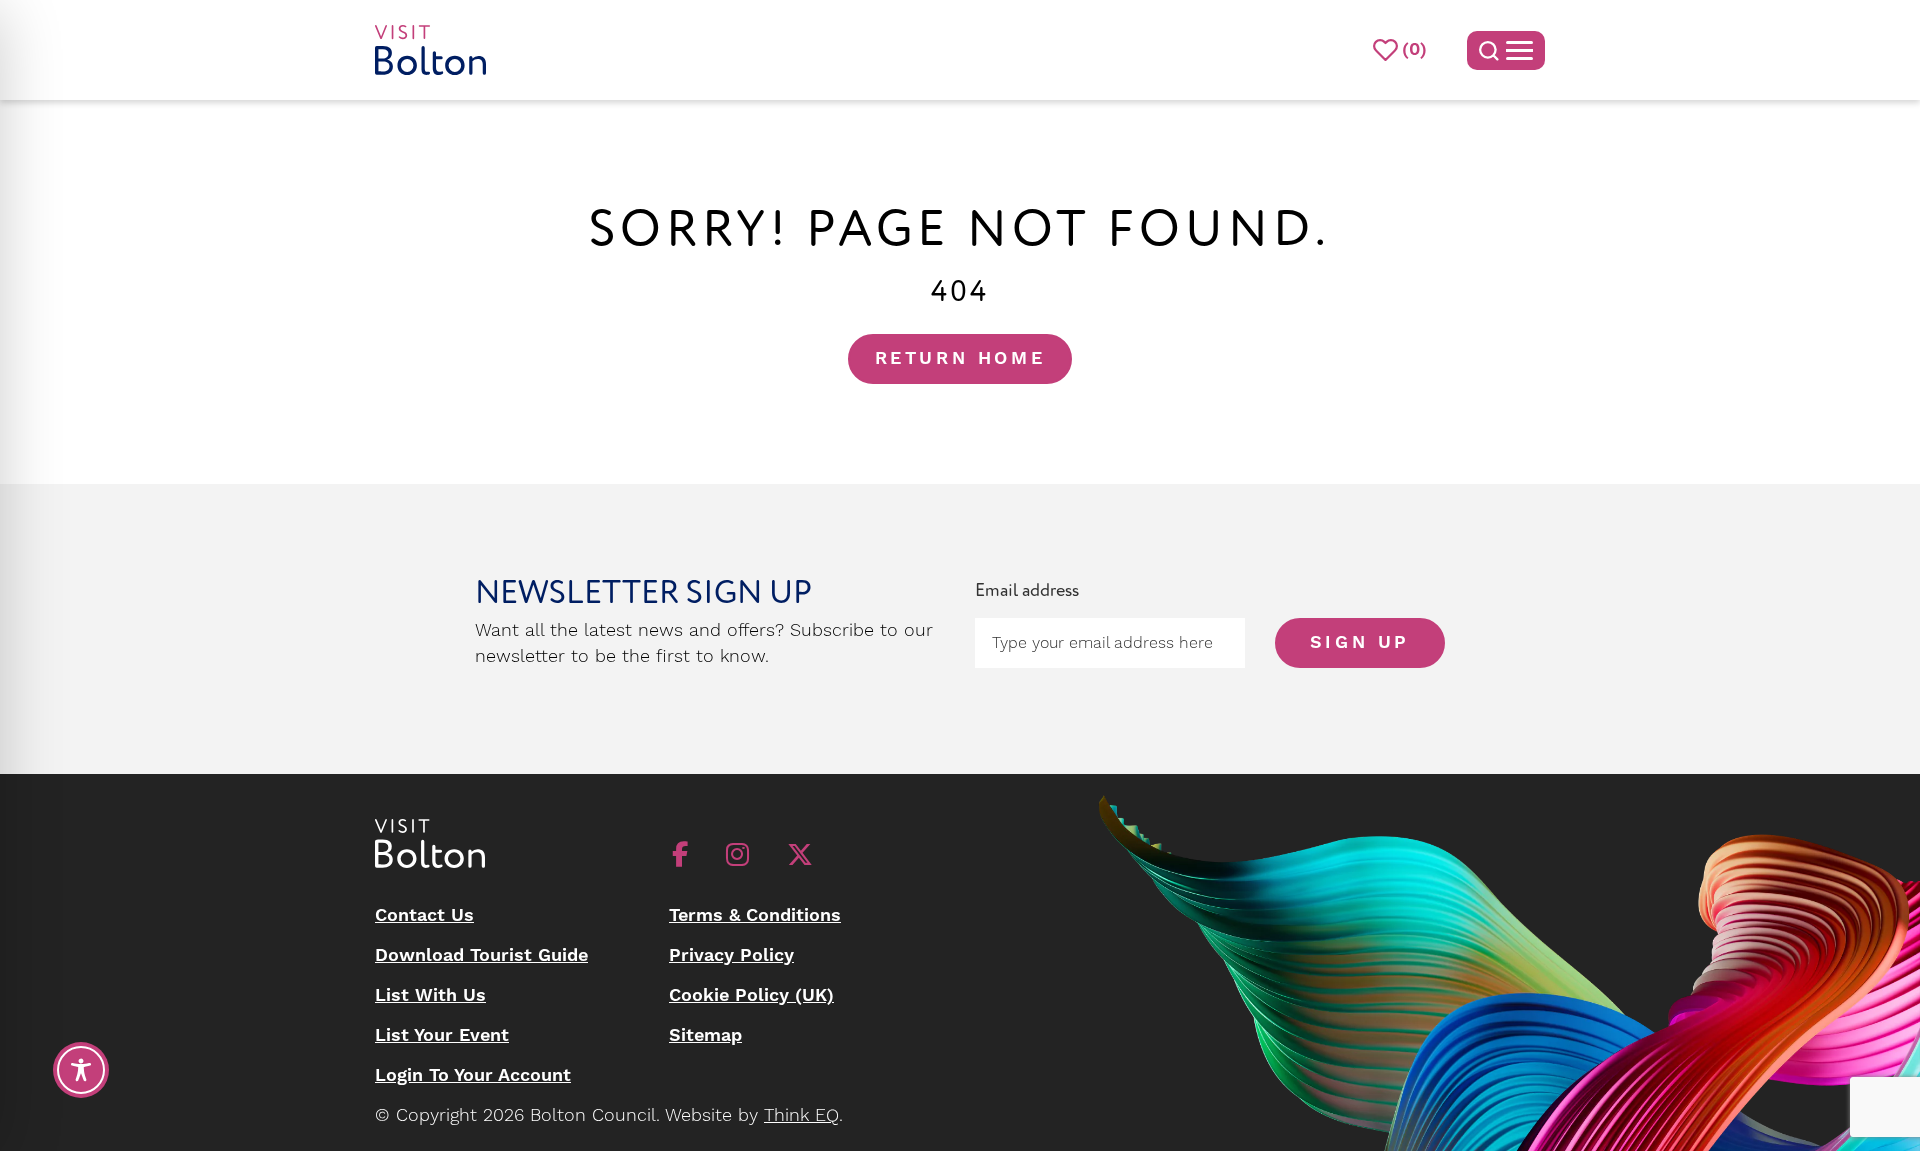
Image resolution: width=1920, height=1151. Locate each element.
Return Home (960, 358)
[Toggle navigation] (1506, 50)
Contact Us (424, 915)
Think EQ (801, 1115)
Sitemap (705, 1035)
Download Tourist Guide (481, 955)
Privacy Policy (731, 955)
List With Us (430, 995)
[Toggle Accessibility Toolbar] (81, 1070)
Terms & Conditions (755, 915)
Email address (1027, 590)
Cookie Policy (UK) (751, 995)
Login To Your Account (473, 1075)
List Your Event (442, 1035)
